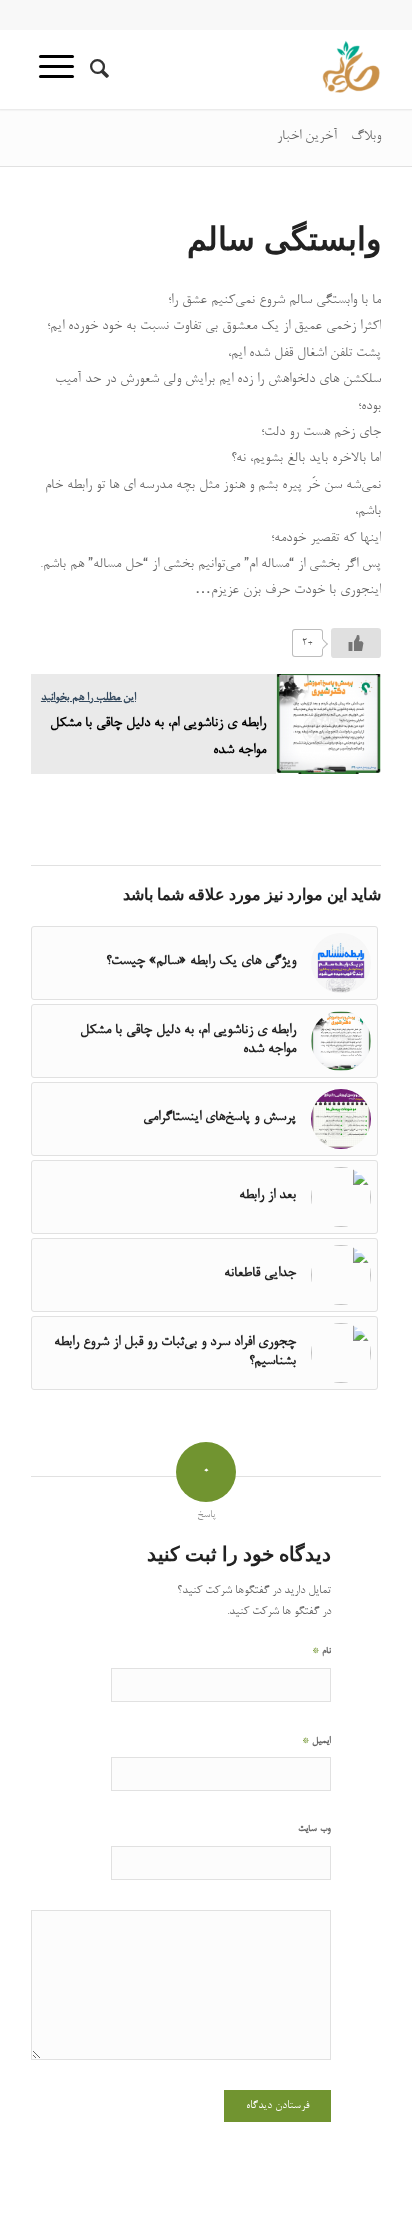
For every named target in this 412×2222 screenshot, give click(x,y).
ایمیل (316, 1740)
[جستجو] (96, 69)
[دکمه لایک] (356, 643)
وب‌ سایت (314, 1829)
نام (321, 1650)
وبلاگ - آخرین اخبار (329, 137)
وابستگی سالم (284, 237)
